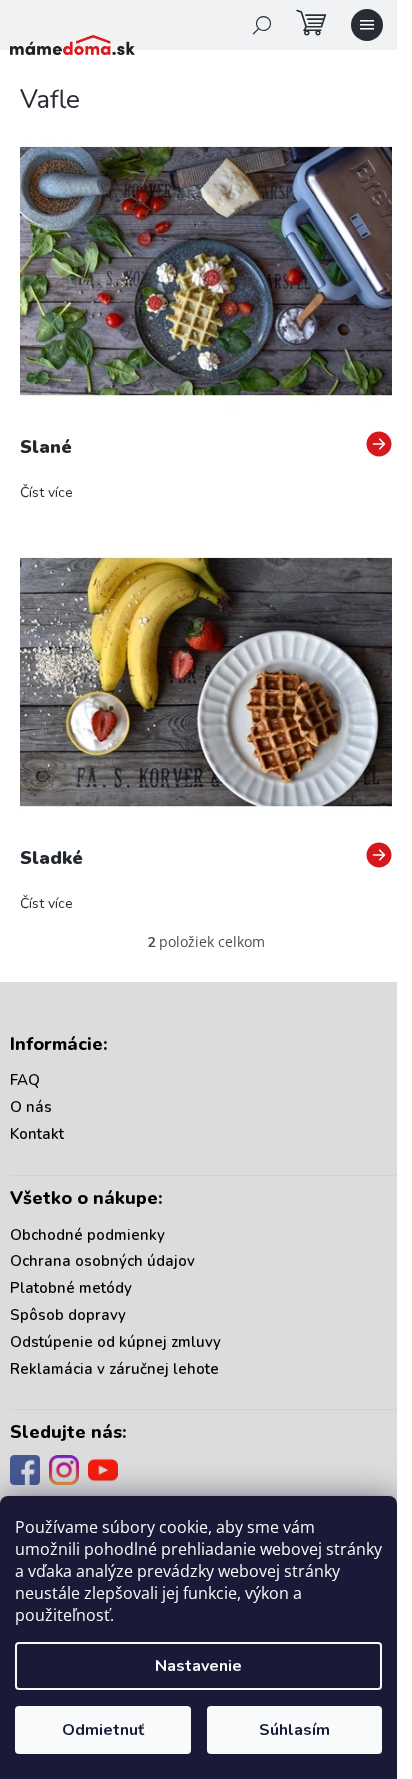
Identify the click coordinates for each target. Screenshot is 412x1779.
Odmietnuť (103, 1730)
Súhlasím (294, 1730)
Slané (46, 447)
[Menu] (367, 25)
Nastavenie (198, 1666)
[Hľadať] (262, 25)
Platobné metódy (71, 1288)
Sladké (51, 858)
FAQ (25, 1080)
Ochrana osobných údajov (102, 1261)
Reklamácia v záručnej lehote (114, 1369)
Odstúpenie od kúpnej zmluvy (115, 1342)
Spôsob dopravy (68, 1315)
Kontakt (37, 1134)
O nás (31, 1107)
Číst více (46, 492)
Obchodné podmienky (87, 1235)
